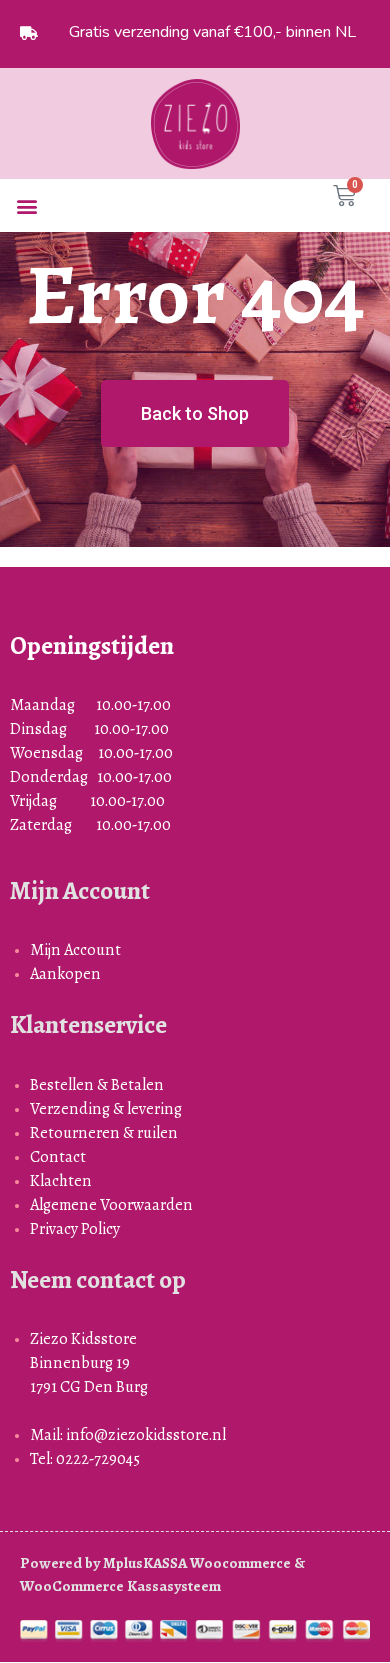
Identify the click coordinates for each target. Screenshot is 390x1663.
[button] (26, 205)
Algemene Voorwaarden (111, 1204)
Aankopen (65, 973)
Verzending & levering (106, 1108)
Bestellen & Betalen (97, 1084)
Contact (58, 1156)
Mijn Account (75, 949)
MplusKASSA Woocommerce (197, 1563)
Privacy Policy (75, 1228)
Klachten (61, 1180)
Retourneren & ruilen (104, 1132)
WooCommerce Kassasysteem (120, 1586)
